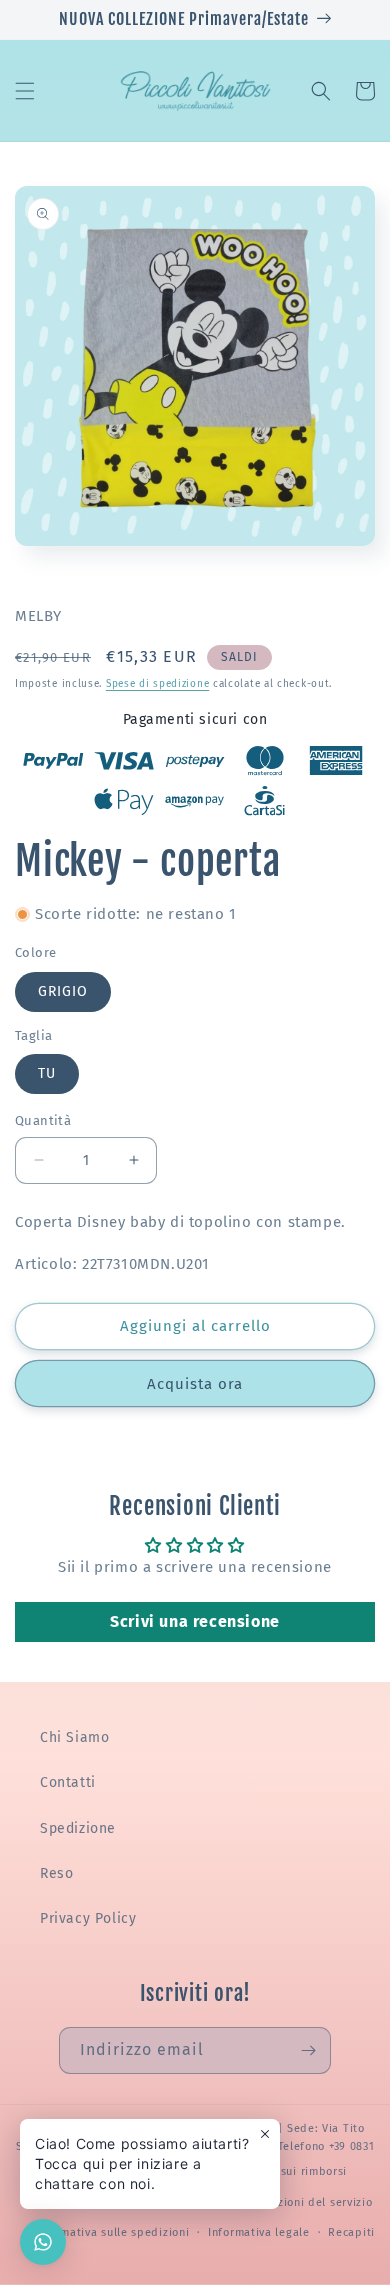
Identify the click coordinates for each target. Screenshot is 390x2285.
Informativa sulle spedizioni (112, 2232)
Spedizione (78, 1828)
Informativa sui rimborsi (280, 2171)
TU (47, 1073)
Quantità (43, 1120)
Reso (56, 1873)
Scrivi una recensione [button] (195, 1621)
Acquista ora (195, 1384)
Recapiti (351, 2232)
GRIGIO (63, 991)
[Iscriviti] (308, 2050)
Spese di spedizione (157, 684)
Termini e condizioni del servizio (282, 2202)
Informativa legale (259, 2232)
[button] (25, 91)
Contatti (68, 1782)
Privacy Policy (88, 1918)
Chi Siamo (74, 1737)
